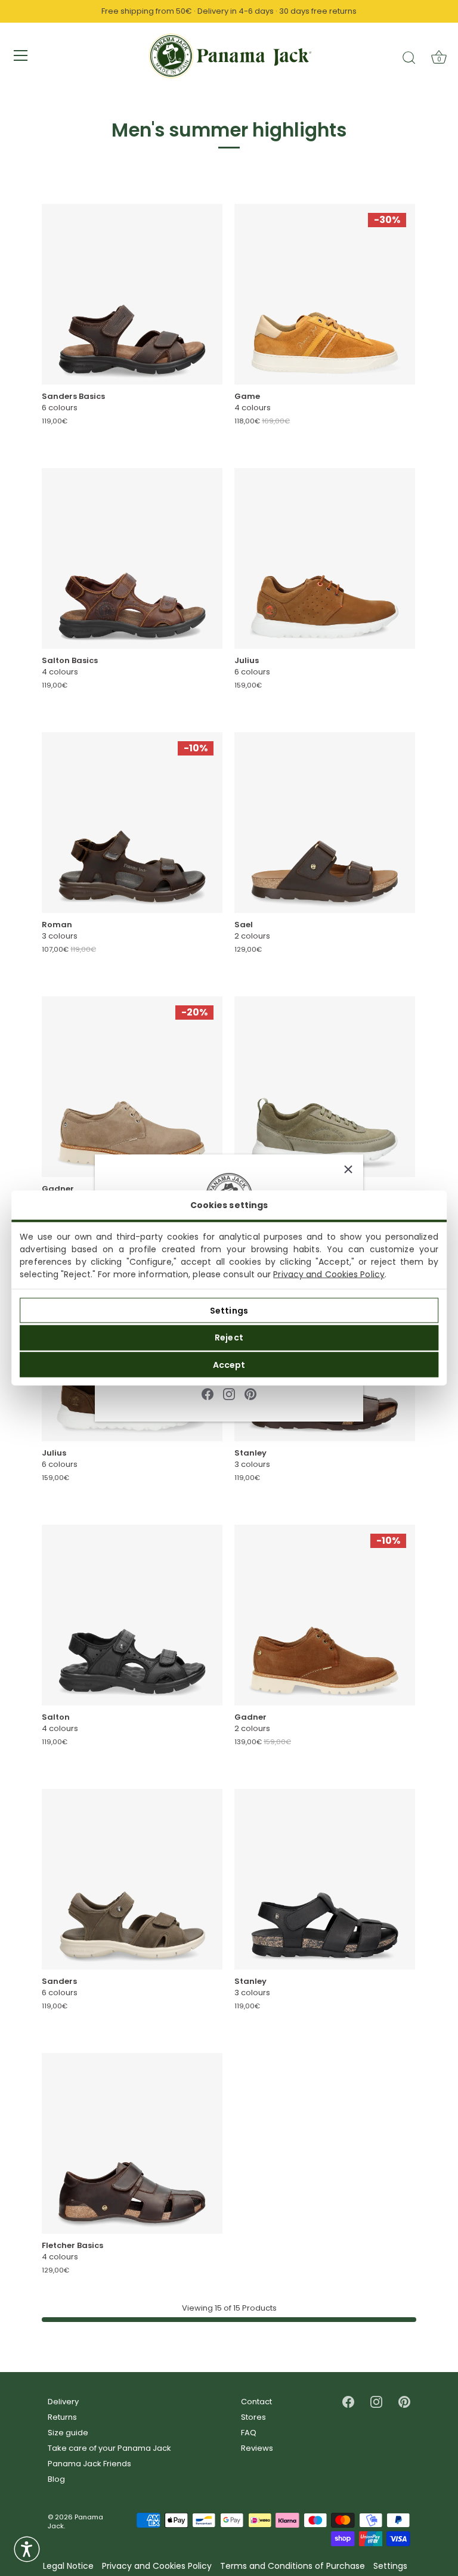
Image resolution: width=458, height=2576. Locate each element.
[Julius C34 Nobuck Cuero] (325, 558)
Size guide (68, 2433)
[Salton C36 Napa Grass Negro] (132, 1615)
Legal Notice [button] (68, 2566)
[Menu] (21, 55)
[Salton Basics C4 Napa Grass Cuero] (132, 558)
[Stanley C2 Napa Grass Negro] (325, 1879)
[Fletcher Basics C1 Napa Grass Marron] (132, 2143)
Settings (229, 1310)
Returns (62, 2417)
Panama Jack (75, 2521)
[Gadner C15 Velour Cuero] (325, 1615)
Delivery (63, 2402)
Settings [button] (390, 2566)
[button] (27, 2549)
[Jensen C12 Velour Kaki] (325, 1087)
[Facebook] (208, 1393)
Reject (229, 1337)
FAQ (249, 2433)
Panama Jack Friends (89, 2464)
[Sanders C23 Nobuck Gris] (132, 1879)
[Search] (409, 57)
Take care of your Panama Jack (109, 2448)
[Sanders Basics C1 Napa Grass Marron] (132, 294)
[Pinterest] (250, 1393)
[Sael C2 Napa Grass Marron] (325, 823)
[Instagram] (229, 1393)
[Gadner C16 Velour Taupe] (132, 1087)
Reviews (257, 2448)
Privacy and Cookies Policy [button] (157, 2566)
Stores (253, 2417)
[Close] (348, 1169)
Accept (229, 1364)
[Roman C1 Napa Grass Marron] (132, 823)
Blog (56, 2479)
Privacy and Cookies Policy (329, 1274)
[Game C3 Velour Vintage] (325, 294)
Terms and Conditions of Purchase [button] (293, 2566)
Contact (256, 2402)
